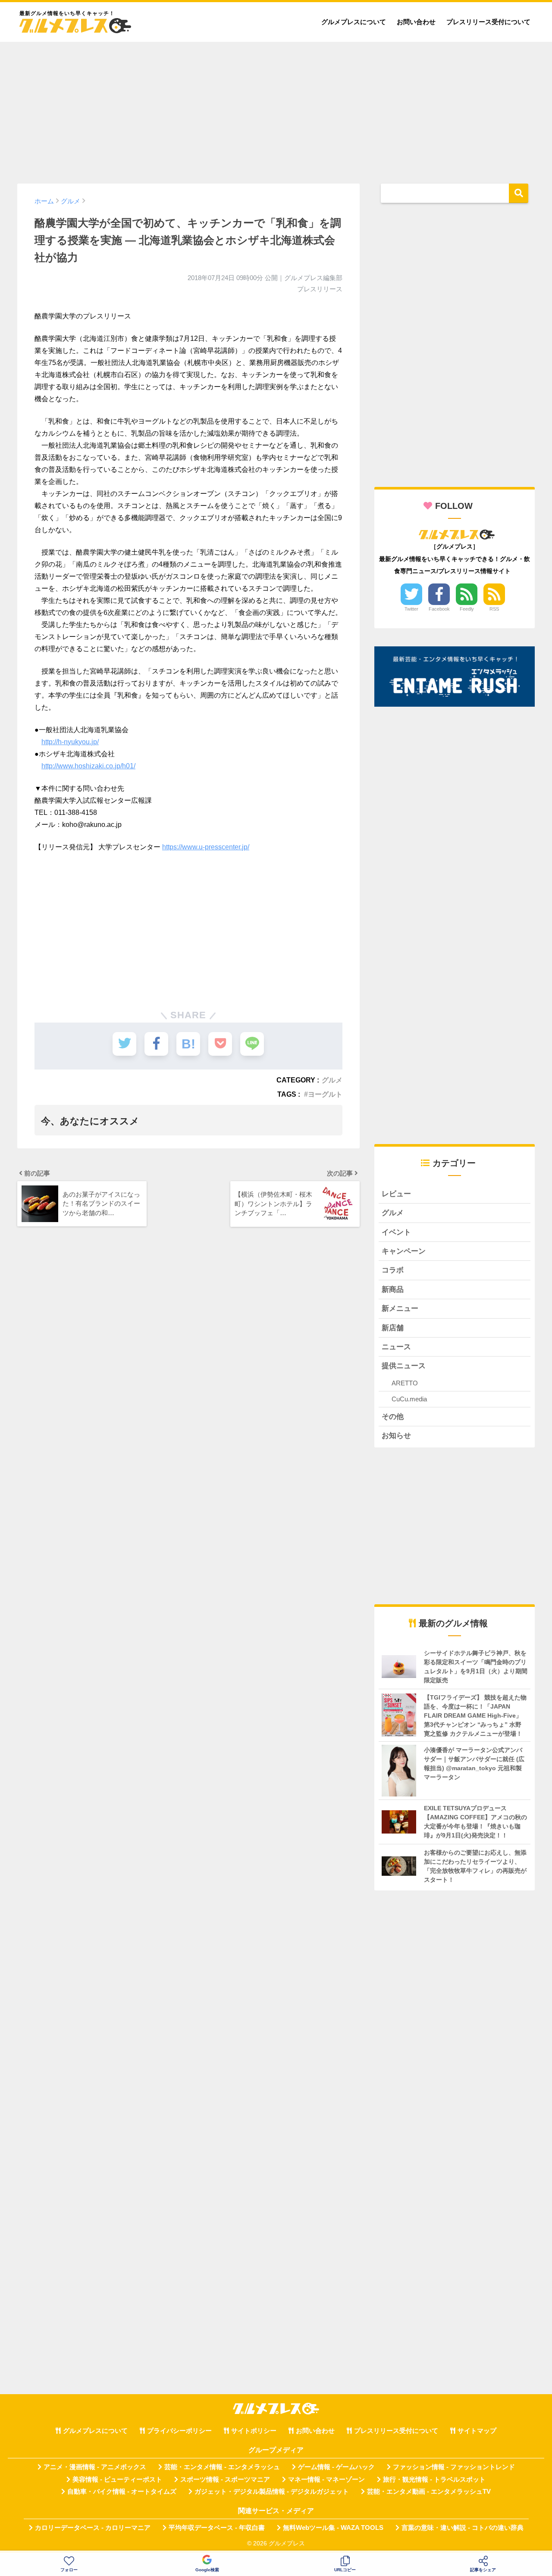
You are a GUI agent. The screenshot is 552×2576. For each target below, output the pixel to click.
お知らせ (396, 1436)
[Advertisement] (276, 109)
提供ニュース (404, 1366)
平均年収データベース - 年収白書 (217, 2528)
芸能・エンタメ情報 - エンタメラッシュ (222, 2467)
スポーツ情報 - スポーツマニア (225, 2479)
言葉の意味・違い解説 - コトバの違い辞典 (463, 2528)
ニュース (396, 1347)
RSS (494, 609)
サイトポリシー (254, 2431)
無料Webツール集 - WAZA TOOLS (333, 2528)
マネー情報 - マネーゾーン (326, 2479)
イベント (396, 1232)
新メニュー (400, 1308)
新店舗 (393, 1328)
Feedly (467, 609)
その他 (393, 1417)
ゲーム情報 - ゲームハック (336, 2467)
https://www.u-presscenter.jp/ (206, 847)
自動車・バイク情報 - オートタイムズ (122, 2492)
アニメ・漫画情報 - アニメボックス (95, 2467)
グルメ (332, 1080)
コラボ (393, 1270)
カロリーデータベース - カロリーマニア (93, 2528)
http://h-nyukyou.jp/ (70, 742)
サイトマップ (477, 2431)
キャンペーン (404, 1251)
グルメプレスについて (354, 22)
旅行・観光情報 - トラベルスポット (434, 2479)
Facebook (439, 609)
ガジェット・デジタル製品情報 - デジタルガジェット (272, 2492)
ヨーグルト (325, 1094)
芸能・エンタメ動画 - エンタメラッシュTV (429, 2492)
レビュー (396, 1194)
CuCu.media (409, 1399)
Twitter (411, 609)
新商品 (393, 1290)
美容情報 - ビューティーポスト (117, 2479)
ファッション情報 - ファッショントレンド (454, 2467)
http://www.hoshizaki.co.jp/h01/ (88, 766)
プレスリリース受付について (488, 22)
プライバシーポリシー (179, 2431)
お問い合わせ (416, 22)
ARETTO (405, 1383)
